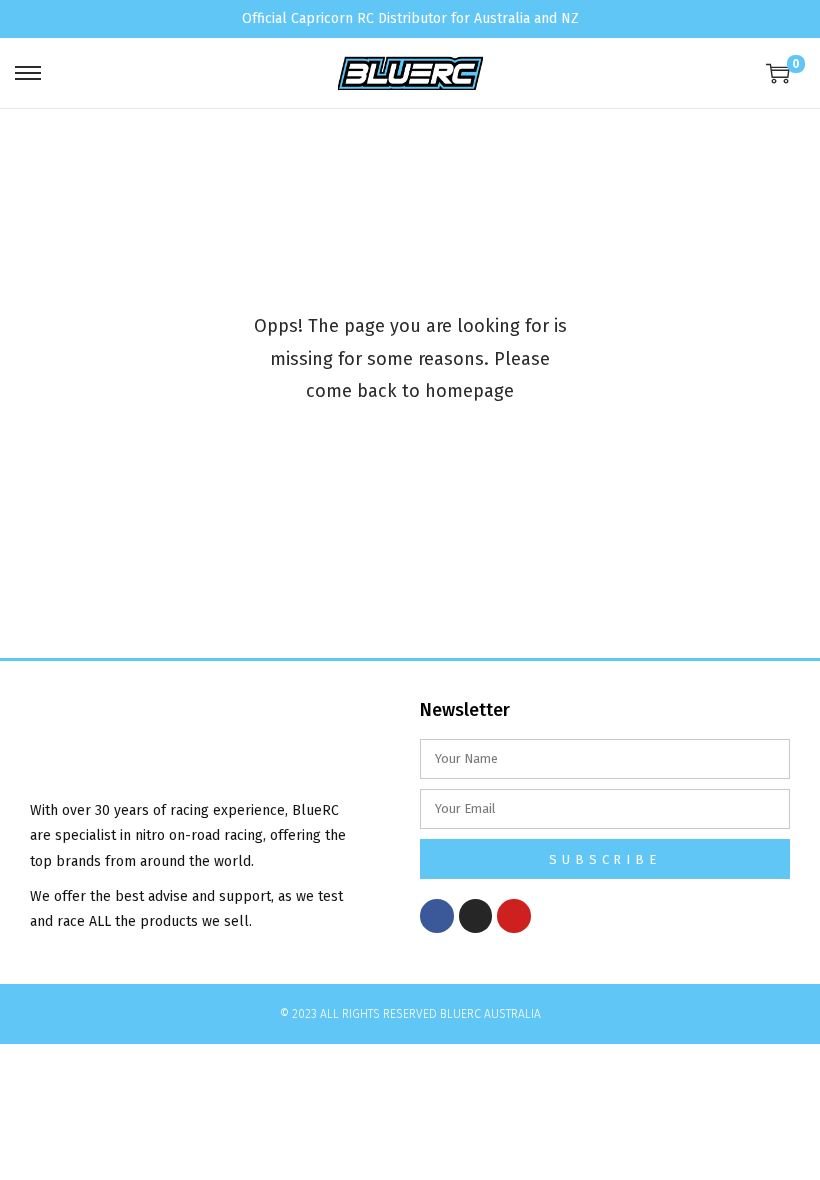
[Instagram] (476, 916)
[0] (778, 73)
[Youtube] (514, 916)
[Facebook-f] (437, 916)
